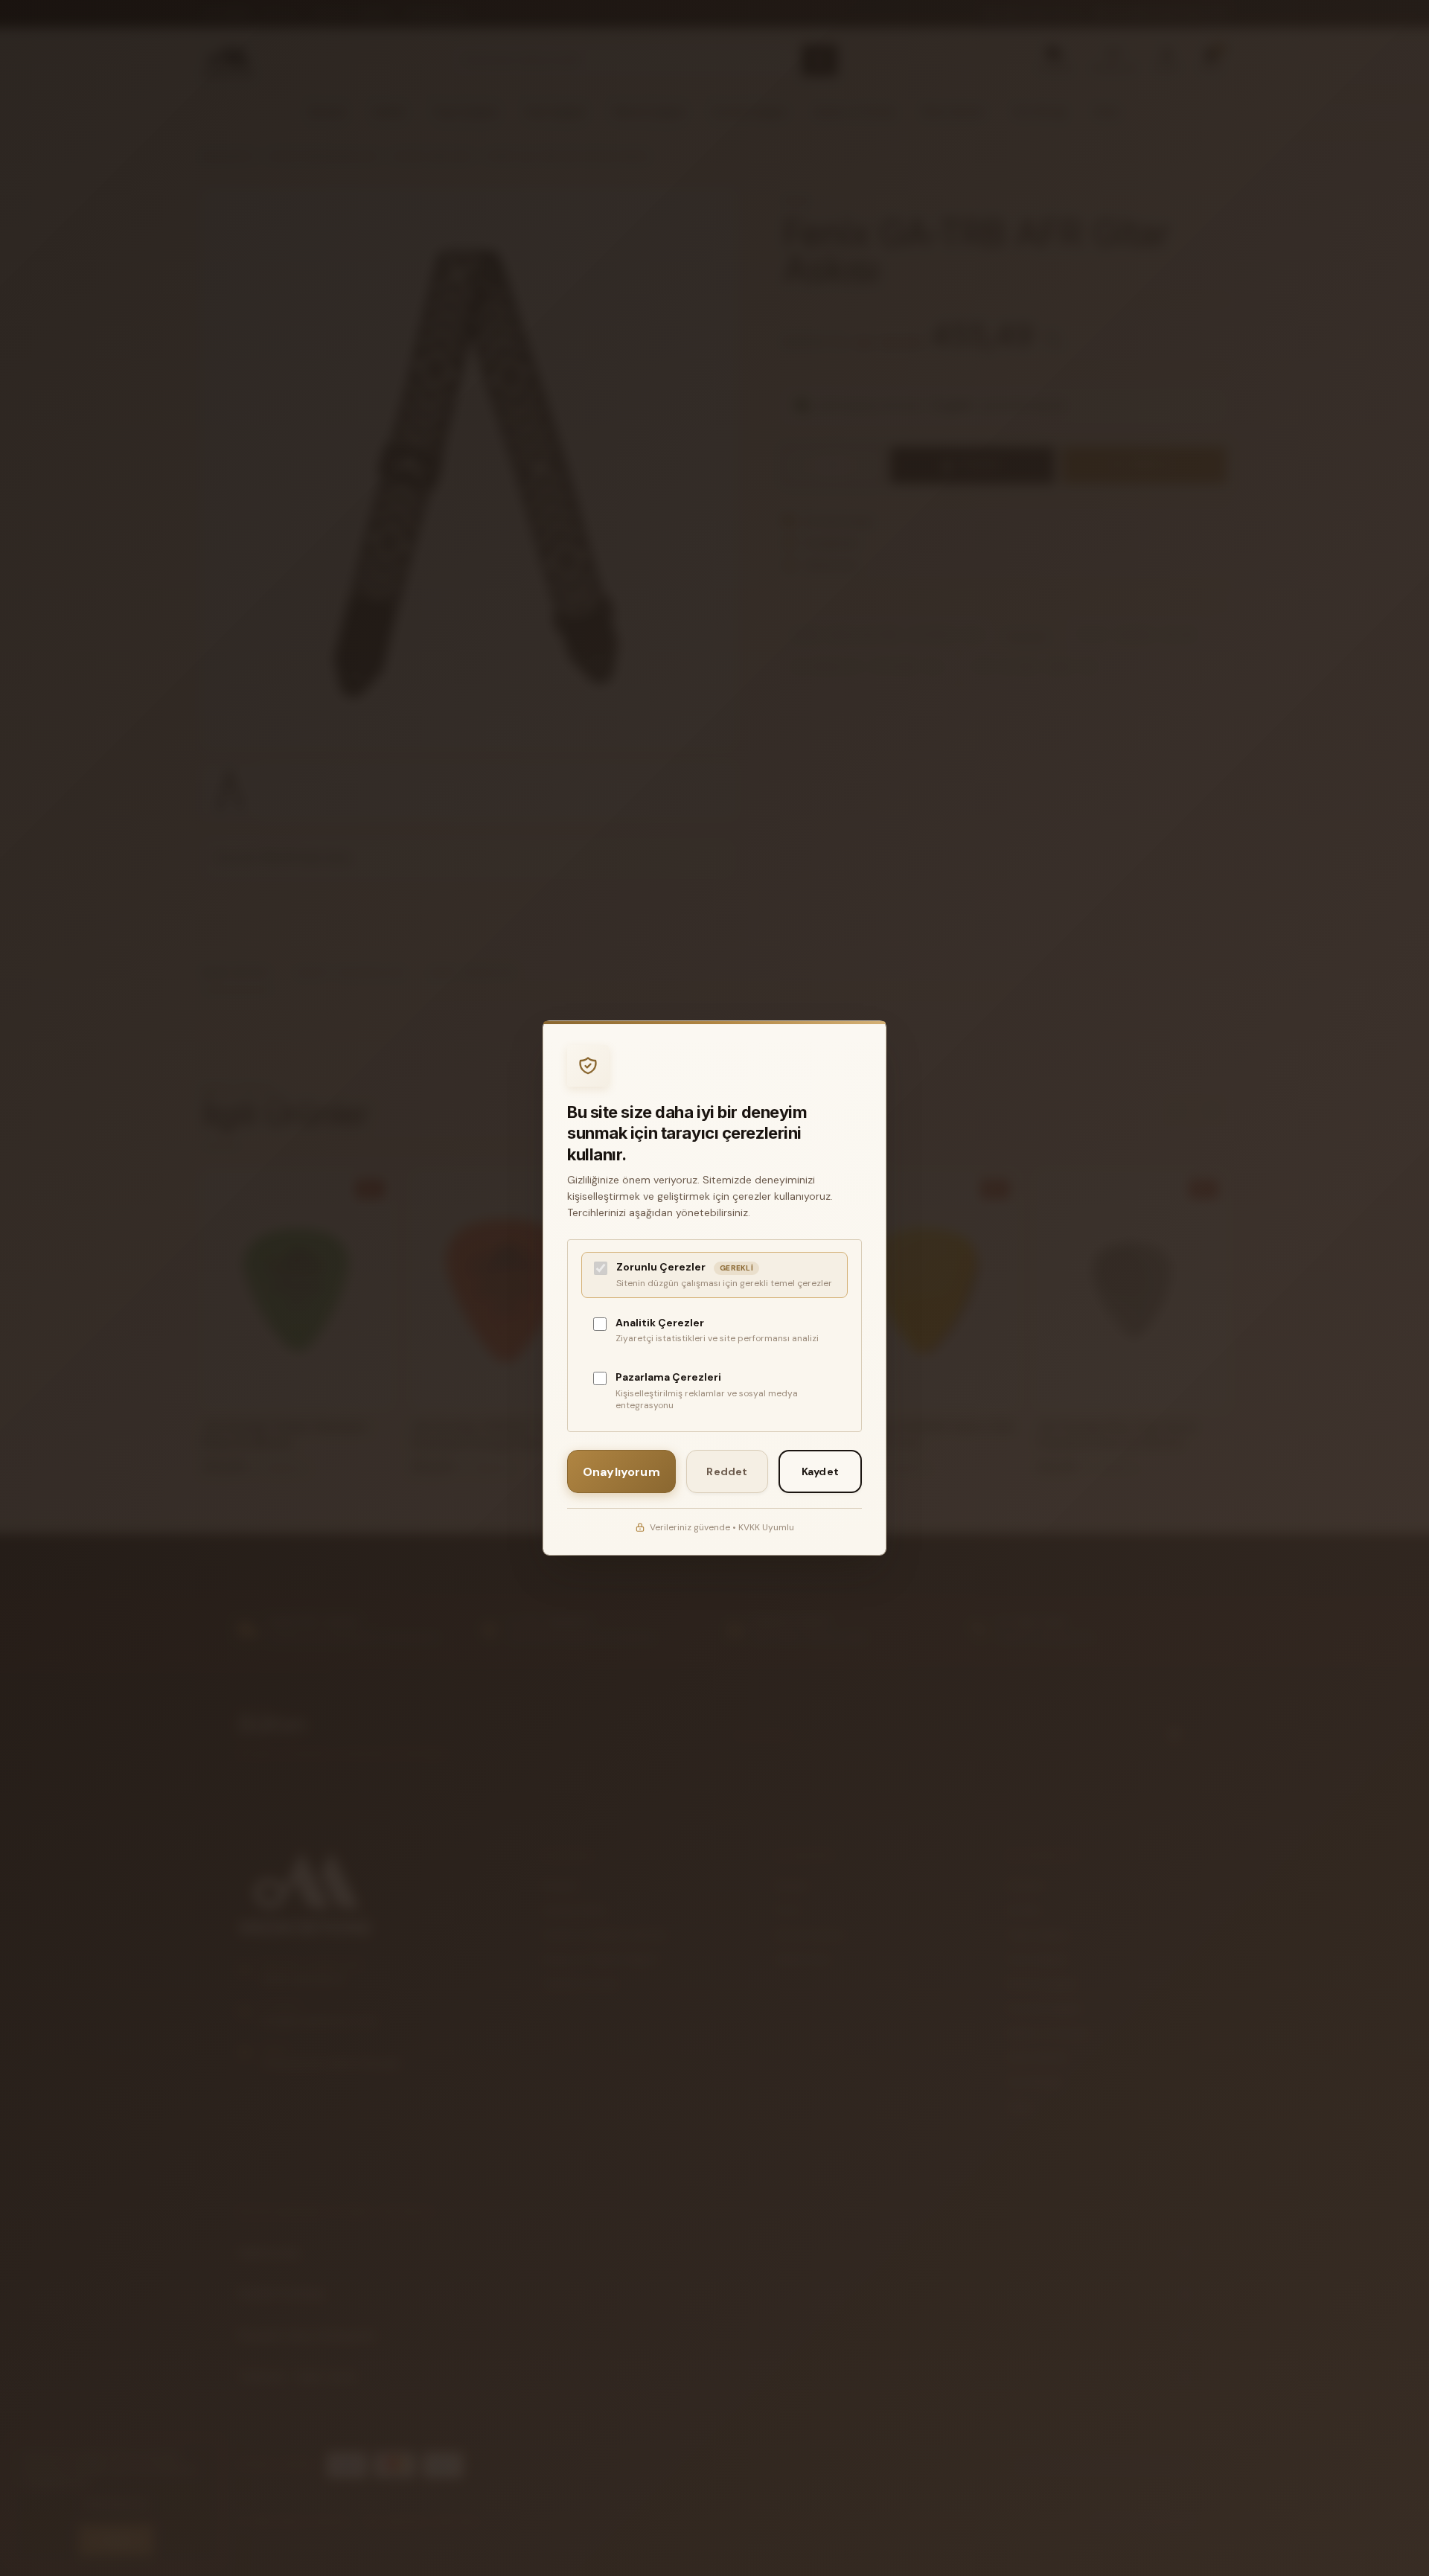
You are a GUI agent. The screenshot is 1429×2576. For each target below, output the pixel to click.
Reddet (727, 1471)
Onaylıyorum (621, 1472)
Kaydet (820, 1471)
